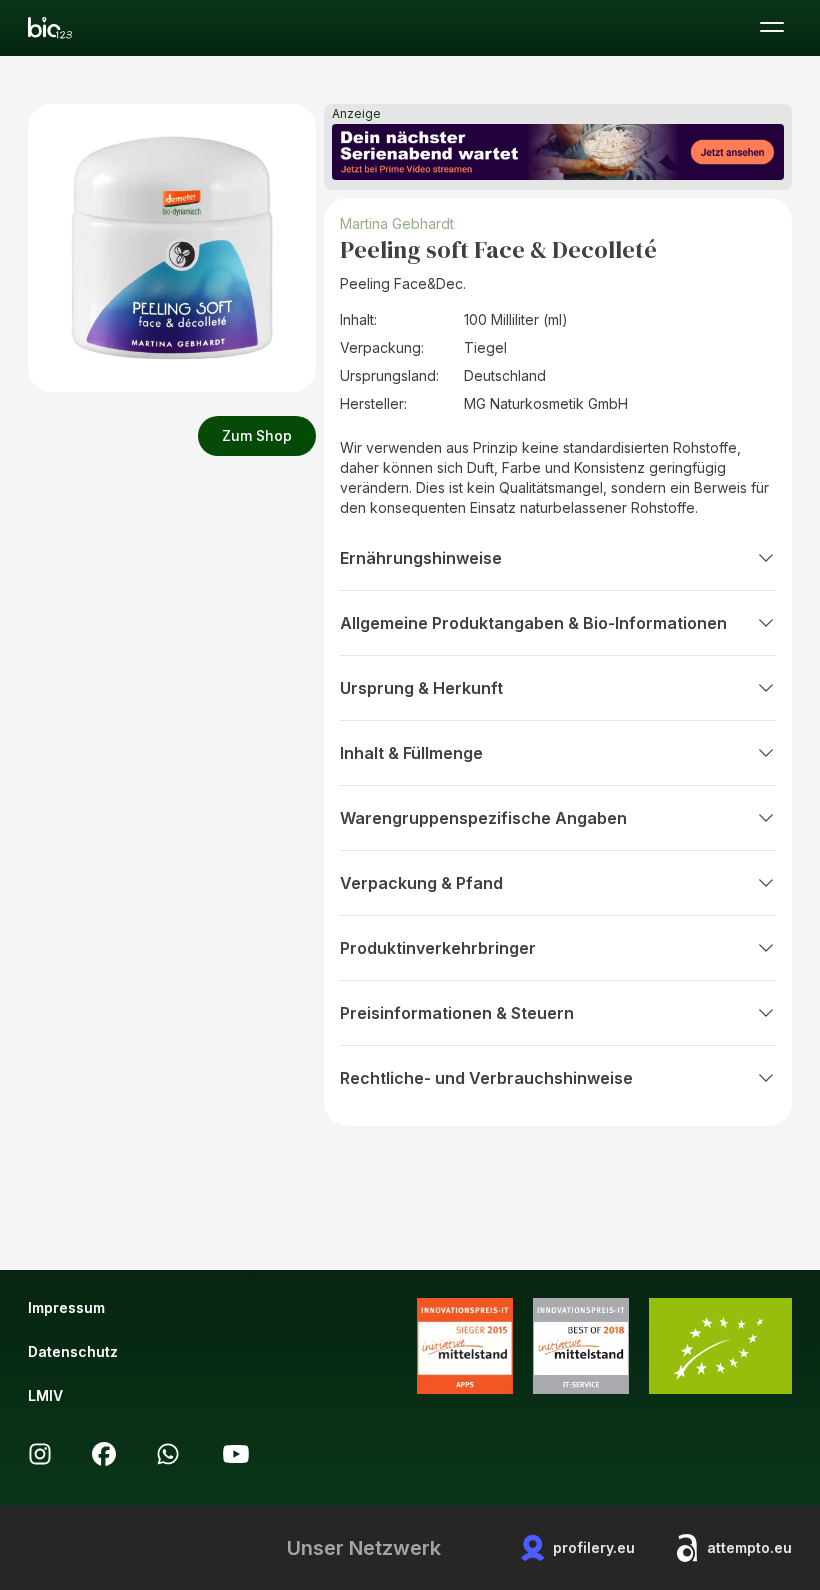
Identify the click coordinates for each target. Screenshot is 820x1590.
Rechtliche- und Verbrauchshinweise (486, 1078)
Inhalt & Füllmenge (411, 753)
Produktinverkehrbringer (438, 948)
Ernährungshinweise (421, 558)
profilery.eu (594, 1547)
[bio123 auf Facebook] (104, 1454)
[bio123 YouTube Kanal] (236, 1454)
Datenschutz (73, 1351)
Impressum (66, 1307)
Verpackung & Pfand (421, 883)
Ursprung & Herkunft (421, 688)
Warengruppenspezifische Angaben (483, 818)
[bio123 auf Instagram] (40, 1454)
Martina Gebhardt (397, 223)
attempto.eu (749, 1547)
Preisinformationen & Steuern (457, 1013)
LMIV (45, 1395)
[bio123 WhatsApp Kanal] (168, 1454)
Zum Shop (257, 435)
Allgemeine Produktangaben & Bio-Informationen (533, 623)
